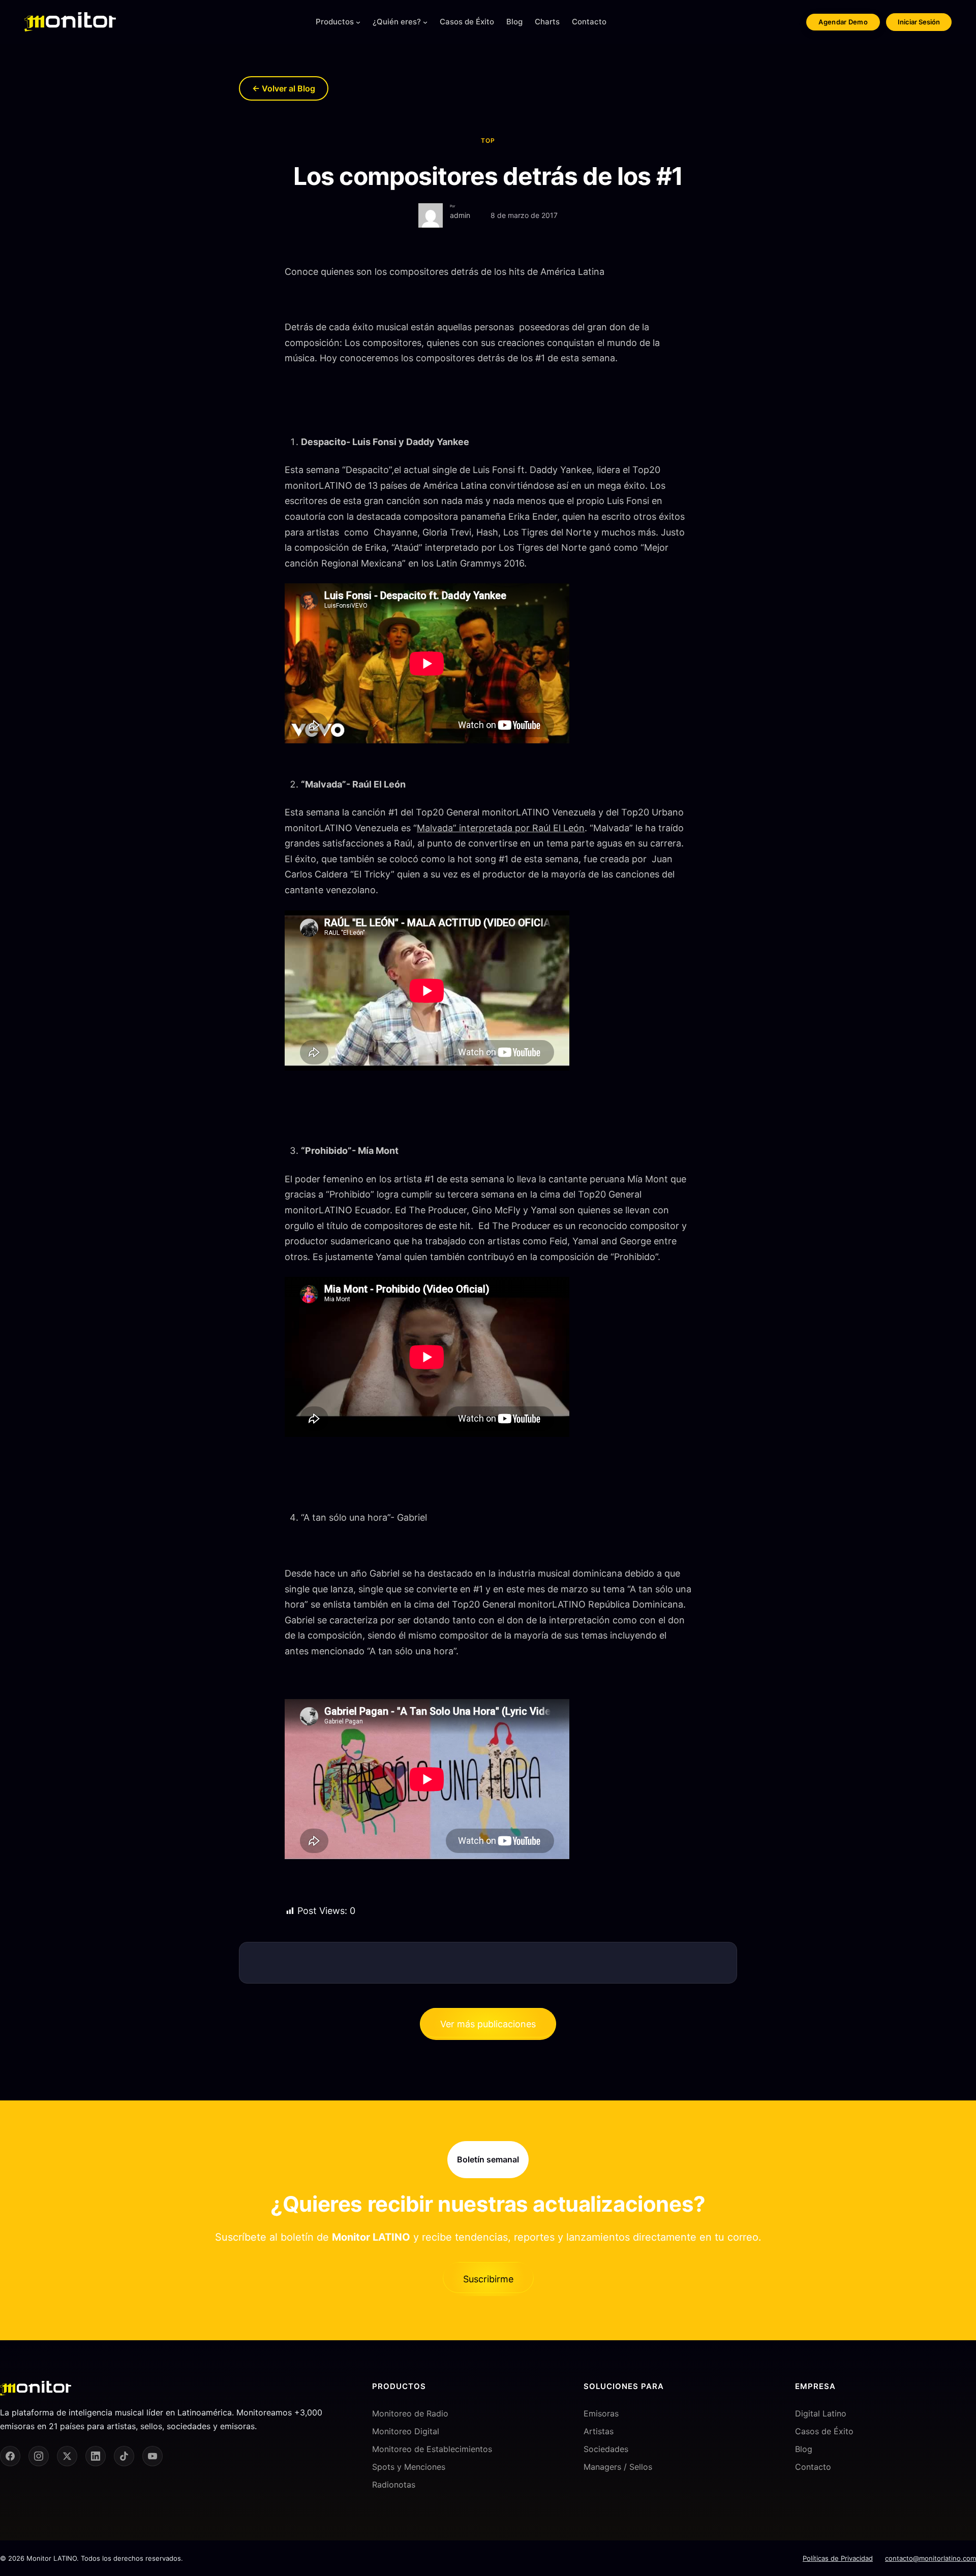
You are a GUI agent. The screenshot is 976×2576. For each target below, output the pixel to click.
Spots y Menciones (409, 2467)
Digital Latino (821, 2413)
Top (488, 140)
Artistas (599, 2431)
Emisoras (601, 2413)
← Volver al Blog (284, 88)
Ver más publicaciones (488, 2024)
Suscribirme (488, 2279)
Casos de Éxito (824, 2431)
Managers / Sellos (618, 2467)
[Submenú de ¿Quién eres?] (425, 22)
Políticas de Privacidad (838, 2558)
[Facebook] (10, 2456)
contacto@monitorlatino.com (931, 2558)
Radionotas (394, 2485)
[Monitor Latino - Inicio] (70, 22)
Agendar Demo (843, 22)
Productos (335, 22)
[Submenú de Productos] (358, 22)
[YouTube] (152, 2456)
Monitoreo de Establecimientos (432, 2449)
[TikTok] (124, 2456)
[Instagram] (39, 2456)
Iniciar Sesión (919, 22)
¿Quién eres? (397, 22)
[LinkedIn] (96, 2456)
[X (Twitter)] (67, 2456)
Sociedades (606, 2449)
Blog (804, 2449)
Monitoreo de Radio (410, 2413)
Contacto (813, 2467)
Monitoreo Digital (406, 2431)
